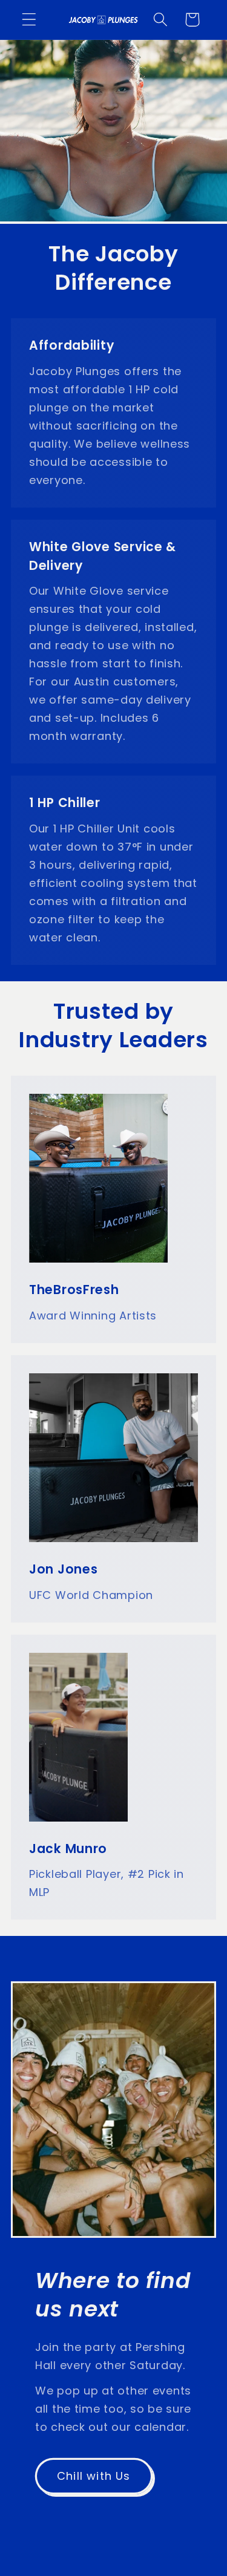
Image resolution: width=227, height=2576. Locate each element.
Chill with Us (94, 2476)
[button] (29, 20)
